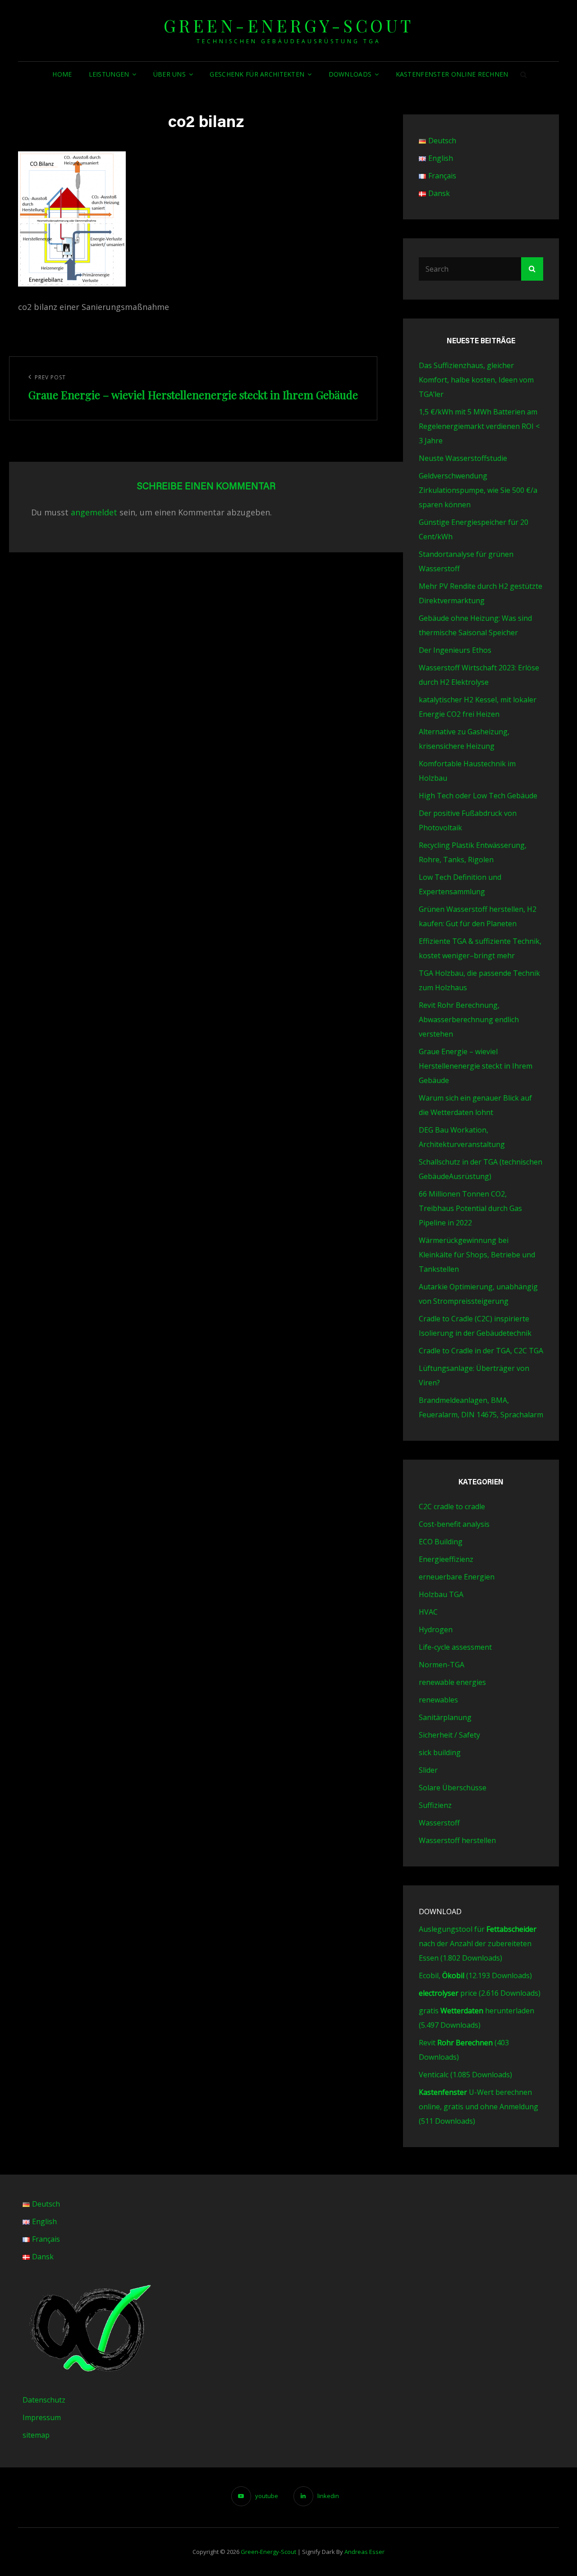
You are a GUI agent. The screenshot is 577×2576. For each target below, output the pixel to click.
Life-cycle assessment (455, 1647)
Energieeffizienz (446, 1559)
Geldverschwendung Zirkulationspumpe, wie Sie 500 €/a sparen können (478, 490)
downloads (350, 74)
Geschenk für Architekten (257, 74)
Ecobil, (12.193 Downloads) (475, 1975)
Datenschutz (44, 2400)
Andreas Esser (364, 2552)
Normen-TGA (442, 1665)
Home (62, 74)
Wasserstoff (439, 1823)
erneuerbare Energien (457, 1577)
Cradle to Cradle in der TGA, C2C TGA (481, 1351)
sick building (440, 1752)
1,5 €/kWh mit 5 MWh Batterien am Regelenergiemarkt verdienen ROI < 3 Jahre (479, 426)
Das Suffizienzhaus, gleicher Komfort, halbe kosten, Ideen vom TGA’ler (476, 380)
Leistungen (109, 74)
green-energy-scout (289, 25)
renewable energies (452, 1682)
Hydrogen (436, 1629)
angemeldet (94, 512)
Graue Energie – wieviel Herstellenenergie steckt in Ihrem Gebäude (476, 1066)
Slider (428, 1770)
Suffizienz (435, 1805)
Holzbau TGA (441, 1594)
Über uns (169, 74)
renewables (438, 1700)
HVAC (428, 1612)
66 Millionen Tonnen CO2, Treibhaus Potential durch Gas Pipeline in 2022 (470, 1208)
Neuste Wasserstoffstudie (463, 458)
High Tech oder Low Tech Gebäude (478, 796)
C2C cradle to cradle (452, 1506)
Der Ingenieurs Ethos (455, 650)
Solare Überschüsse (453, 1788)
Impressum (42, 2417)
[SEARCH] (524, 74)
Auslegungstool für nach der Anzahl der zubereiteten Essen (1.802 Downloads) (478, 1943)
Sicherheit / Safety (449, 1735)
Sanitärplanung (445, 1717)
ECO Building (441, 1542)
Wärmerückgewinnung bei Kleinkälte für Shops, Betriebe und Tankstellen (477, 1255)
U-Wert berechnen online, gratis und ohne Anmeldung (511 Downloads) (479, 2107)
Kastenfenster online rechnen (452, 74)
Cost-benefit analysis (454, 1524)
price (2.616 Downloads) (480, 1993)
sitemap (36, 2435)
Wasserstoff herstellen (457, 1840)
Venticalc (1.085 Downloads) (465, 2075)
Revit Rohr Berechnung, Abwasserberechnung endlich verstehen (469, 1019)
